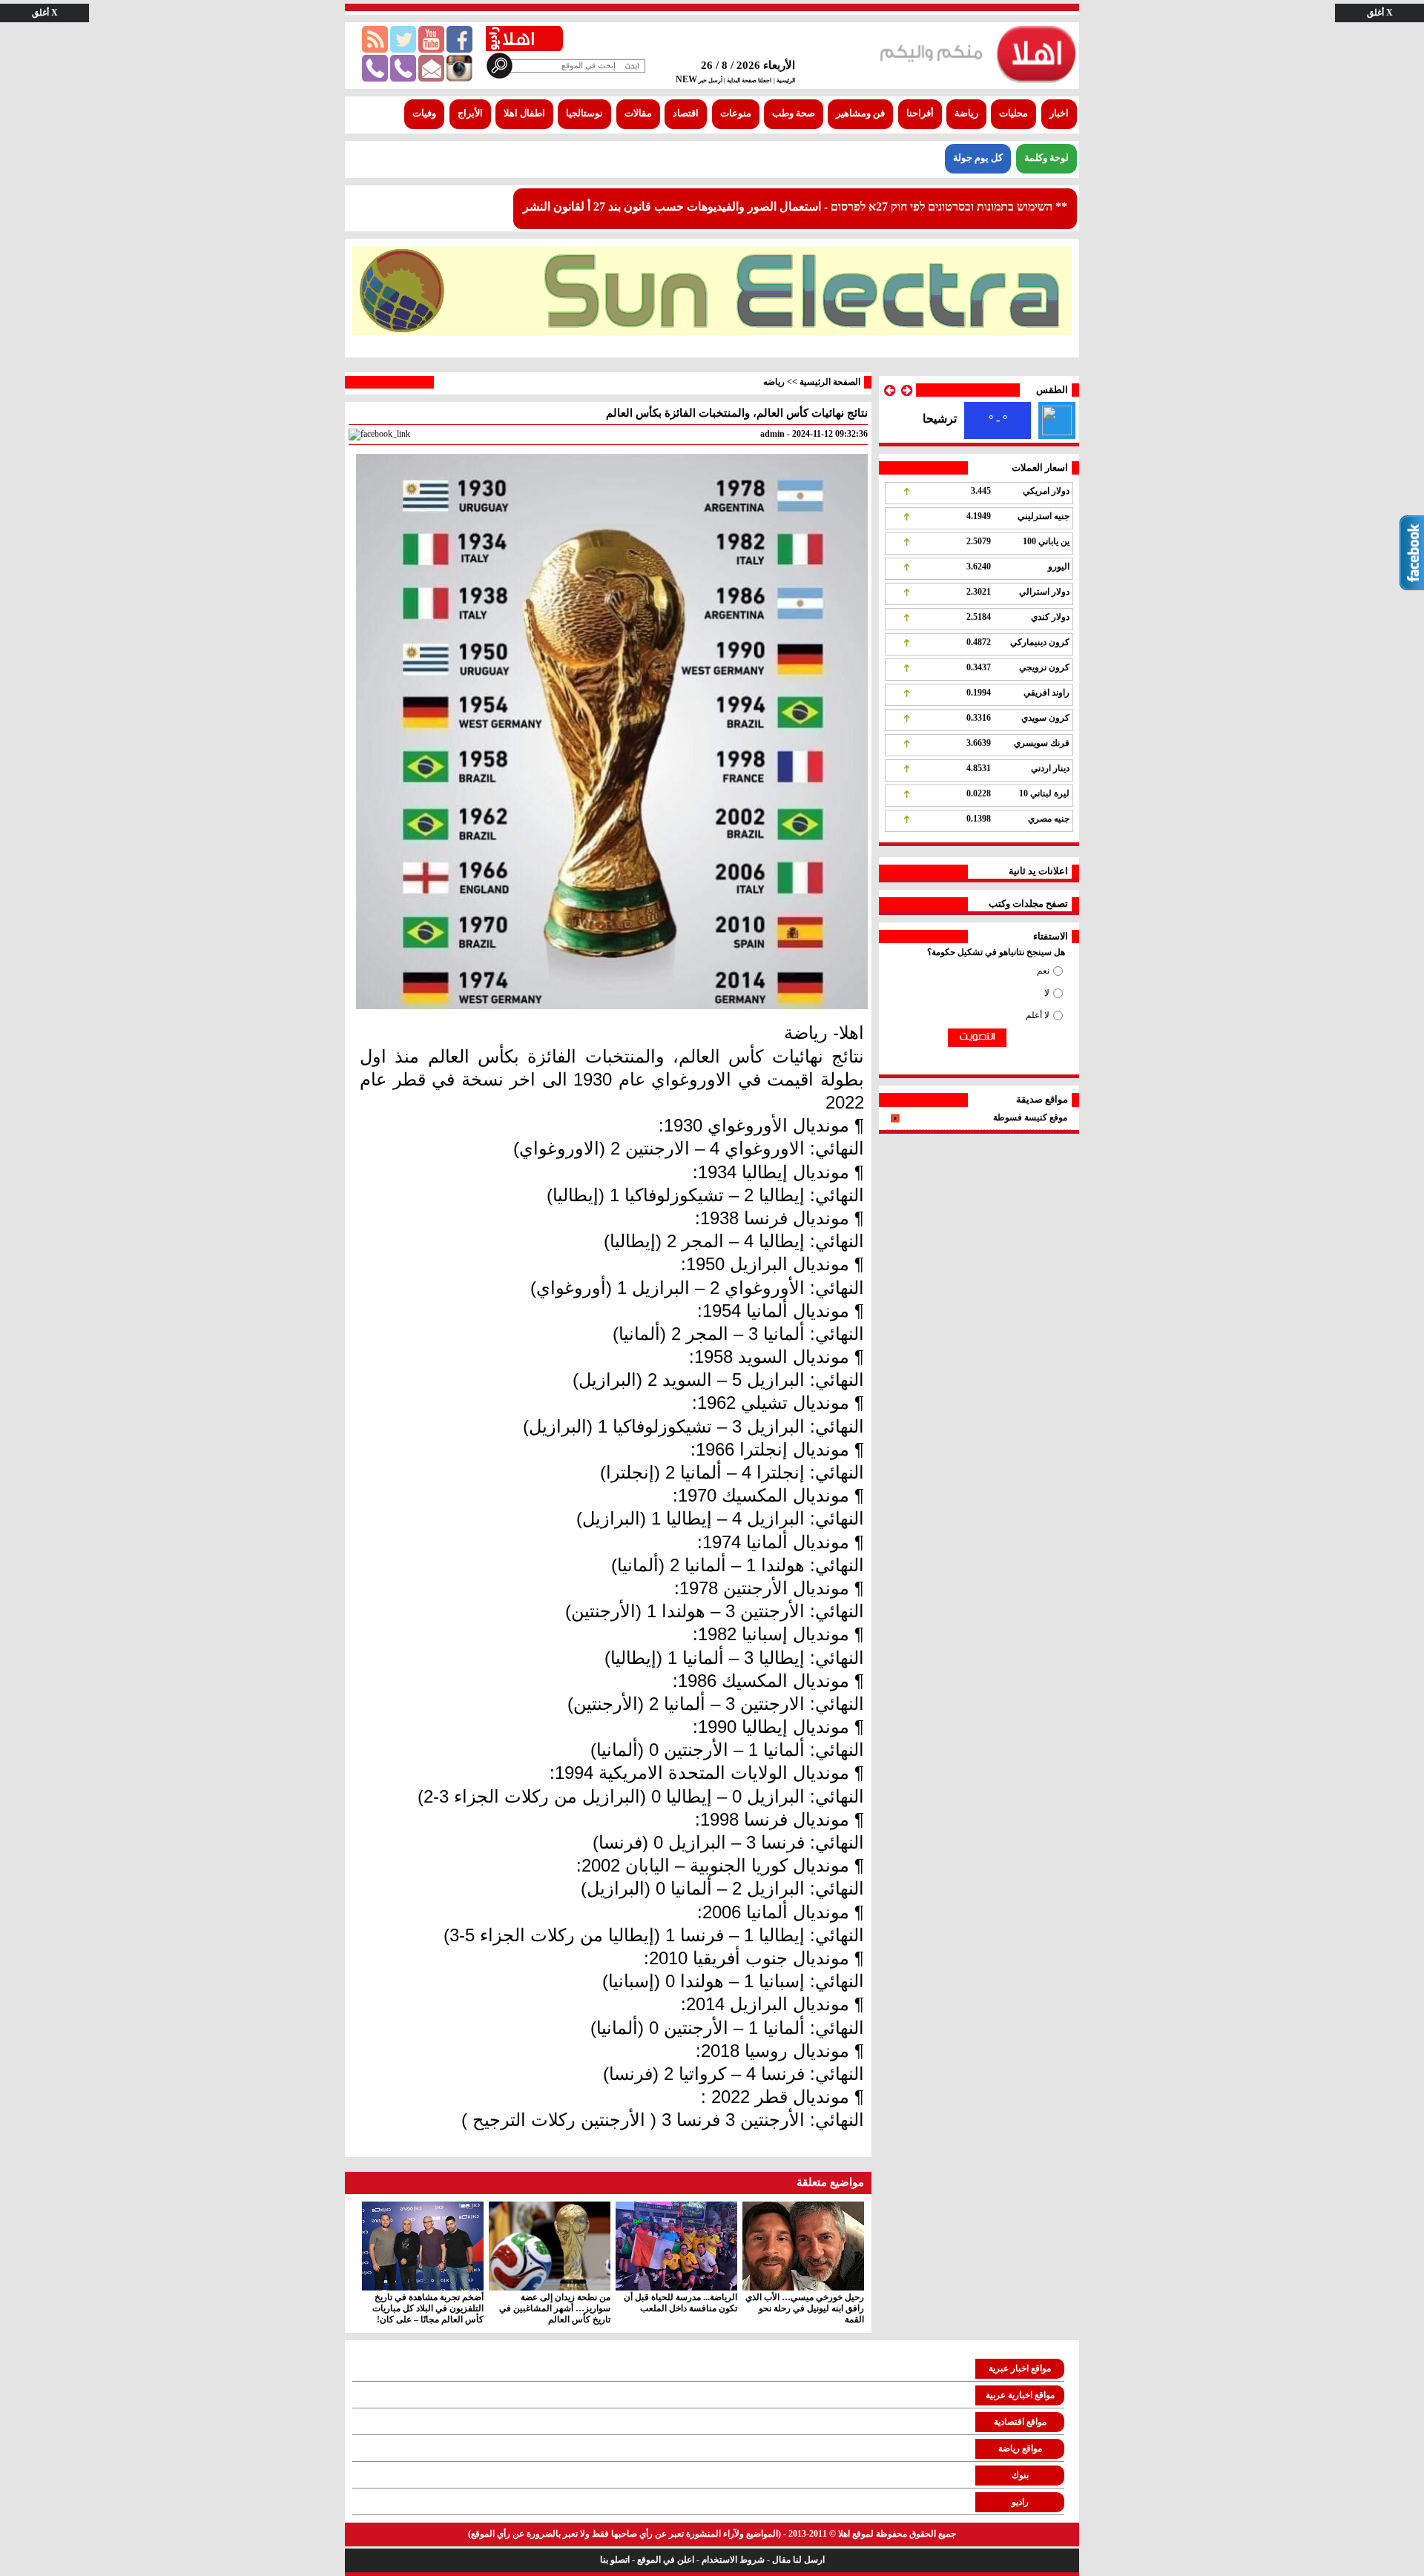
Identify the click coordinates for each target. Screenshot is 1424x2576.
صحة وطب (794, 113)
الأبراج (470, 113)
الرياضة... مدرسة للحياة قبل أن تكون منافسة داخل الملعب (680, 2303)
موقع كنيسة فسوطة (1030, 1117)
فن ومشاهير (860, 113)
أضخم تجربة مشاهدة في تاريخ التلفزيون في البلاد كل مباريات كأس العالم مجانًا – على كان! (428, 2308)
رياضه (774, 382)
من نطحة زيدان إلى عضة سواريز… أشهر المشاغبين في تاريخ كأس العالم (555, 2308)
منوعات (736, 113)
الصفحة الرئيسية (830, 382)
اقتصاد (686, 113)
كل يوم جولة (978, 158)
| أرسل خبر (711, 80)
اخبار (1059, 113)
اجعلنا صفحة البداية (748, 80)
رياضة (966, 113)
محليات (1013, 113)
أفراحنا (920, 113)
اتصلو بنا (615, 2560)
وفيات (424, 113)
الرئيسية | (784, 80)
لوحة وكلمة (1046, 158)
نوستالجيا (584, 113)
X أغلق (1380, 13)
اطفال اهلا (524, 113)
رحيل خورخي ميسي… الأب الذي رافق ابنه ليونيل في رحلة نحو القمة (805, 2308)
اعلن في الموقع (666, 2560)
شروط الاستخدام (733, 2560)
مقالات (638, 113)
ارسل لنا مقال (798, 2560)
